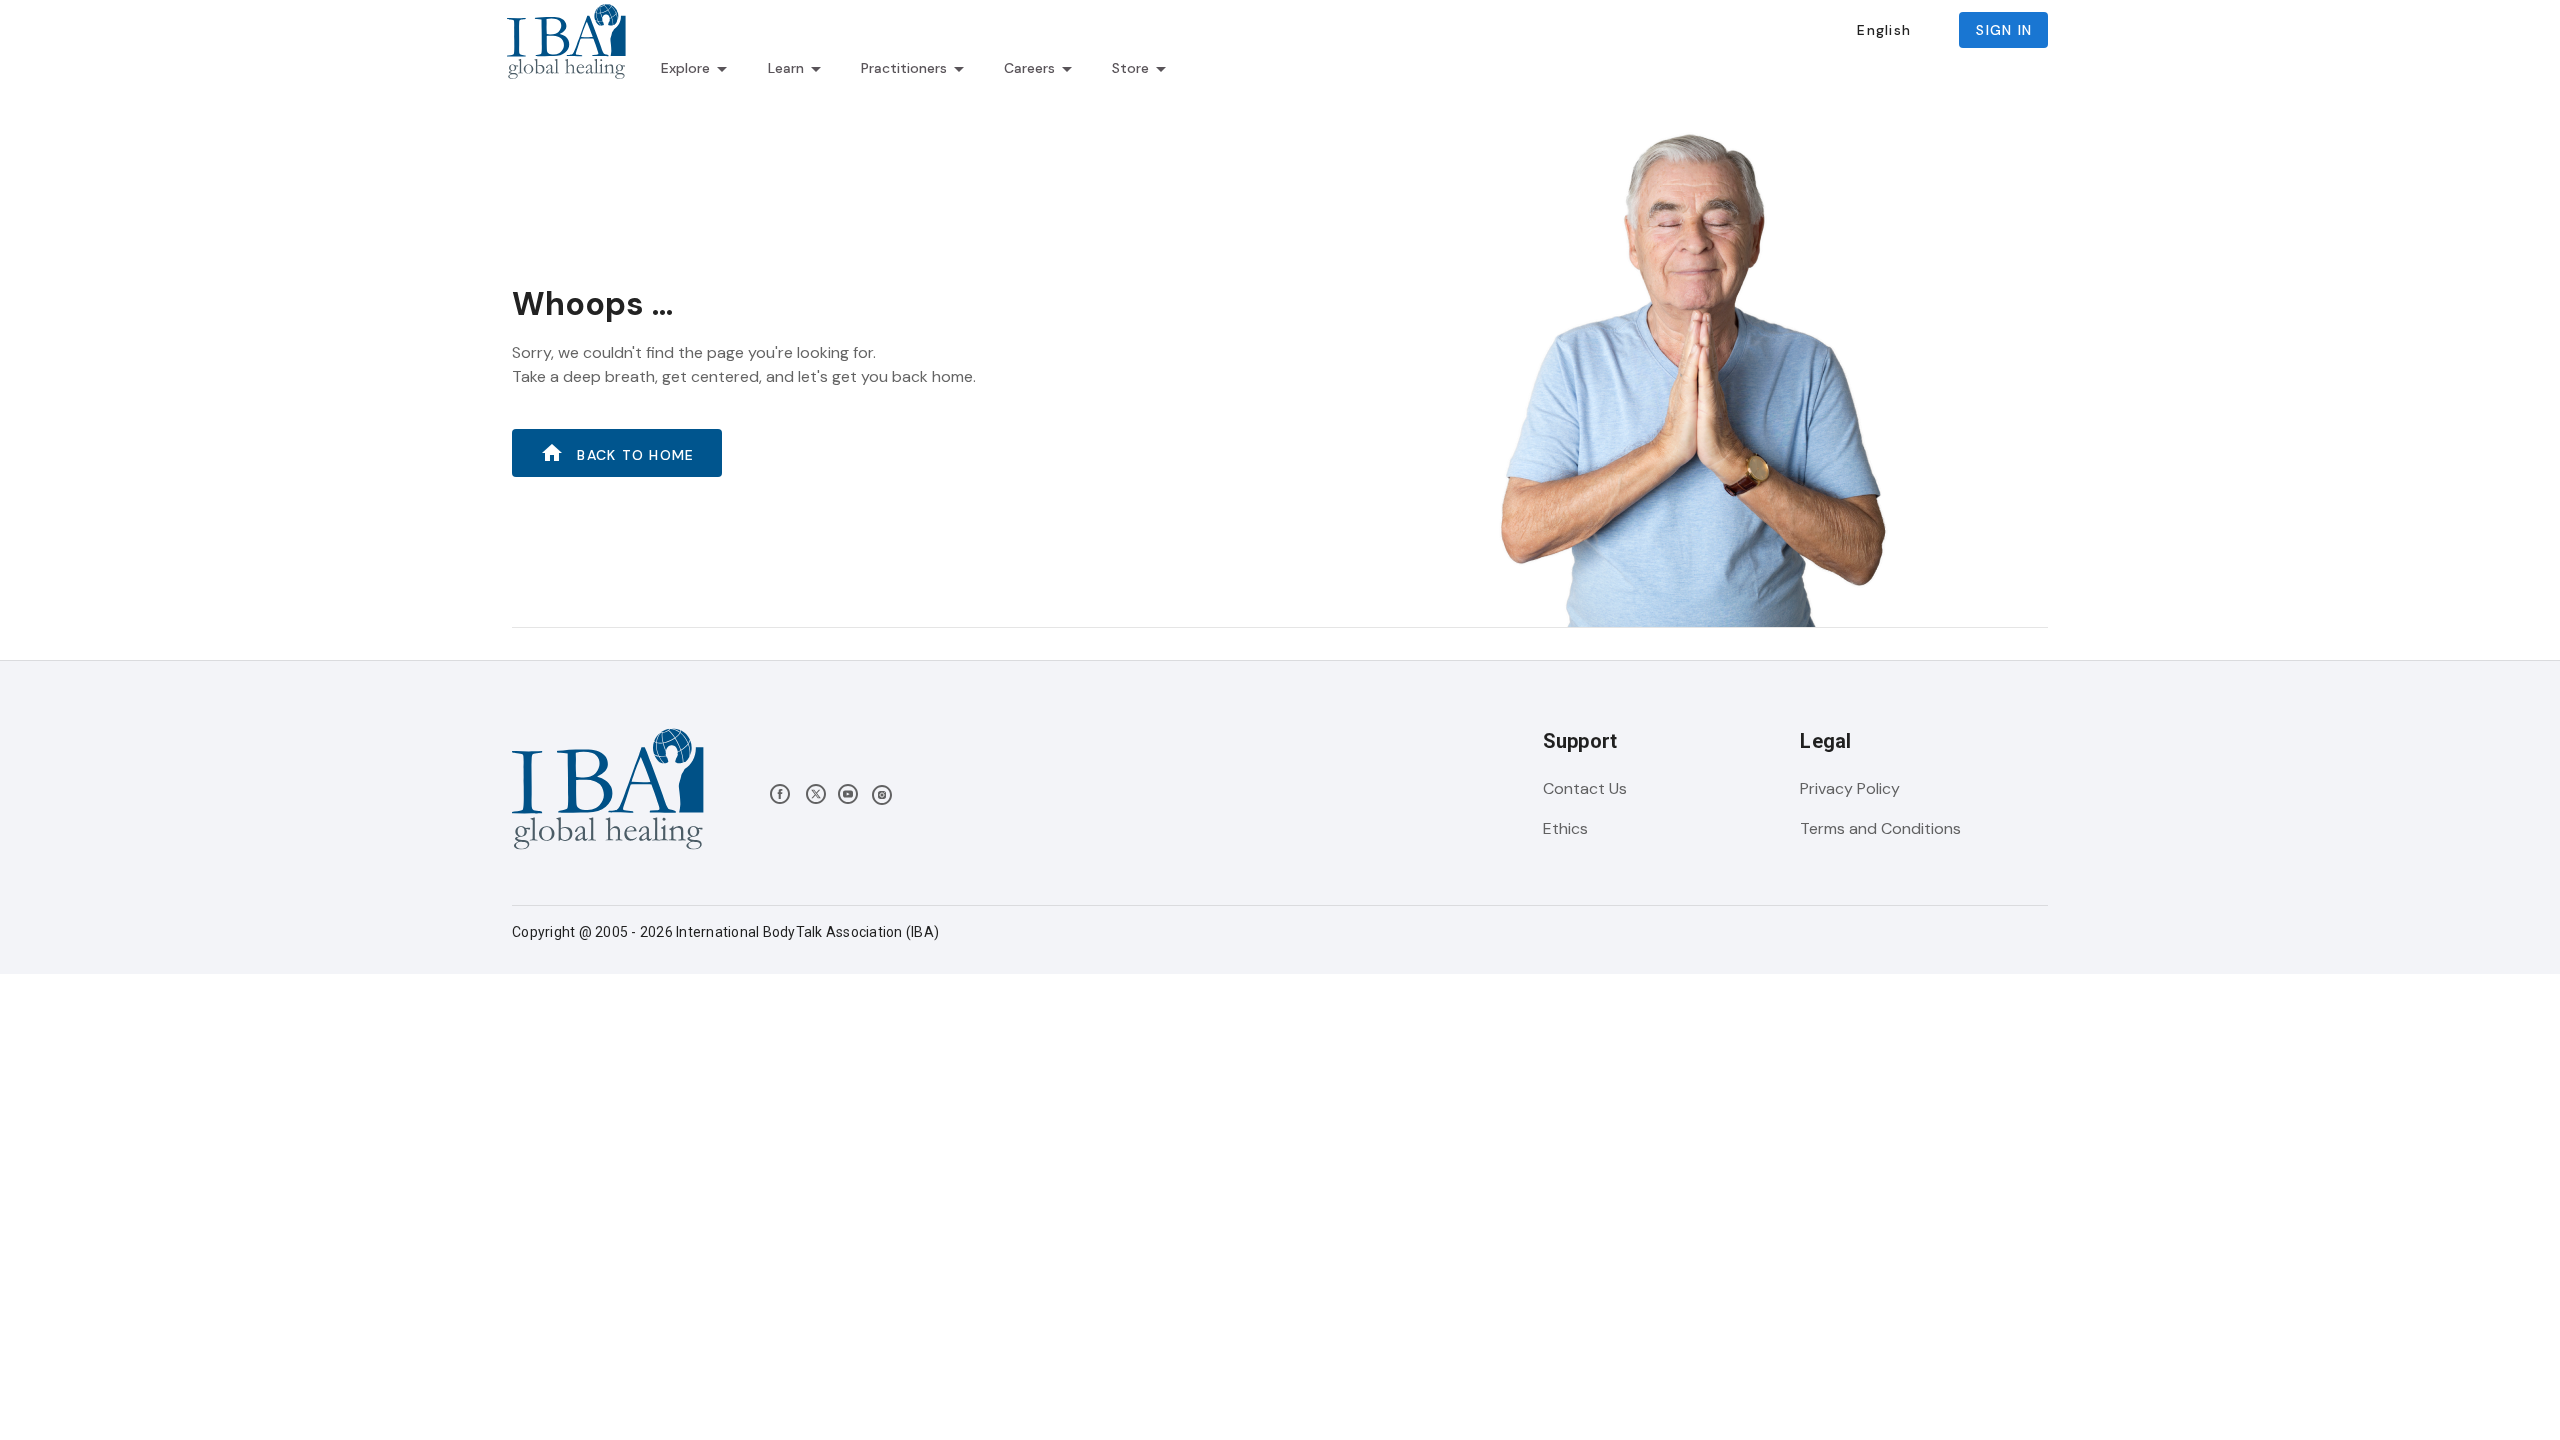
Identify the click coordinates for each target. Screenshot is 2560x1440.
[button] (1883, 30)
